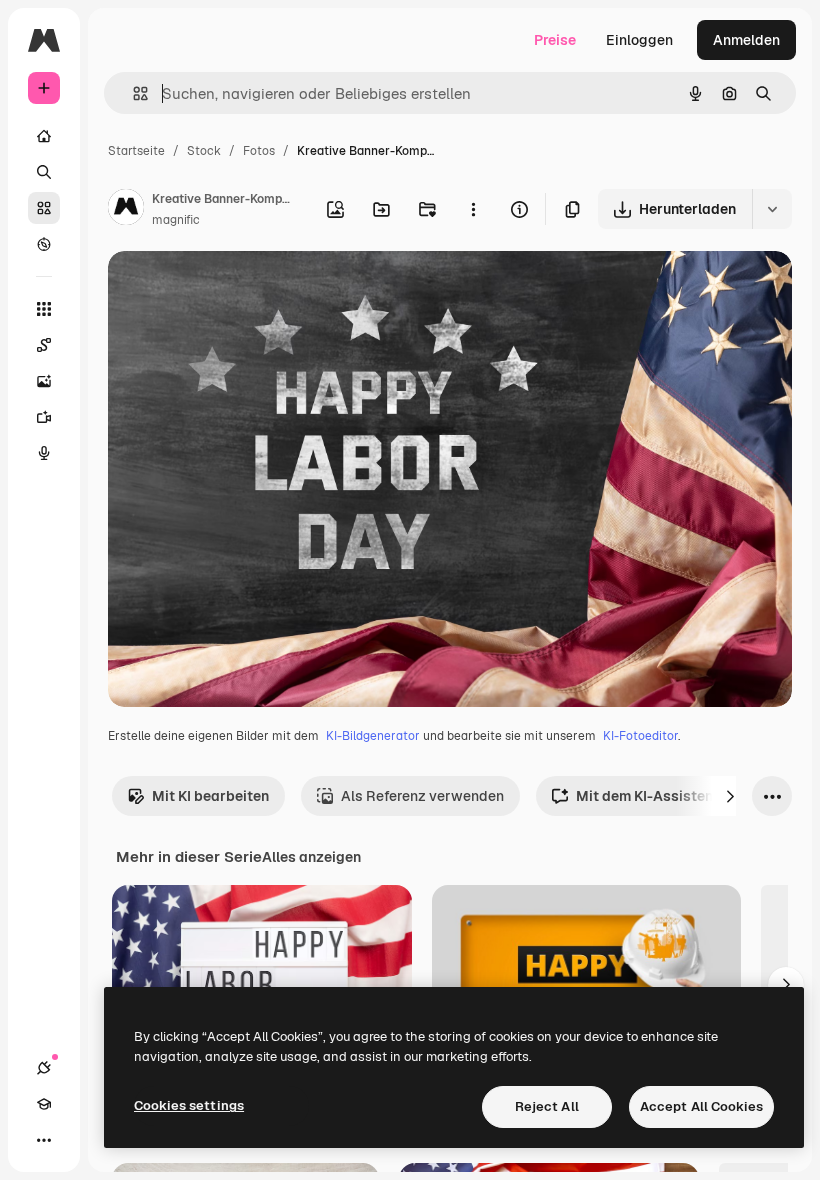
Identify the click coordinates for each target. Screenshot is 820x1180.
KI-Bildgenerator (373, 736)
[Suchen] (44, 172)
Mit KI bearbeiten (210, 796)
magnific (176, 220)
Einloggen (639, 40)
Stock (204, 151)
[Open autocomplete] (132, 93)
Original (236, 289)
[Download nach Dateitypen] (772, 209)
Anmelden (746, 40)
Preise (555, 40)
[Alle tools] (44, 309)
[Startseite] (44, 136)
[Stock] (44, 208)
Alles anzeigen (311, 857)
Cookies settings (189, 1105)
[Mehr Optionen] (473, 209)
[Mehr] (44, 1140)
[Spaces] (44, 345)
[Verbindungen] (44, 1068)
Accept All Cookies (701, 1106)
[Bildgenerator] (44, 381)
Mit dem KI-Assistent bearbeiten (686, 796)
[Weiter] (730, 796)
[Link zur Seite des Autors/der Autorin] (126, 210)
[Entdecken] (44, 244)
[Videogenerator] (44, 417)
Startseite (136, 151)
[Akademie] (44, 1104)
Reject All (547, 1106)
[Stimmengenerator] (44, 453)
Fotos (259, 151)
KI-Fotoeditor (640, 736)
